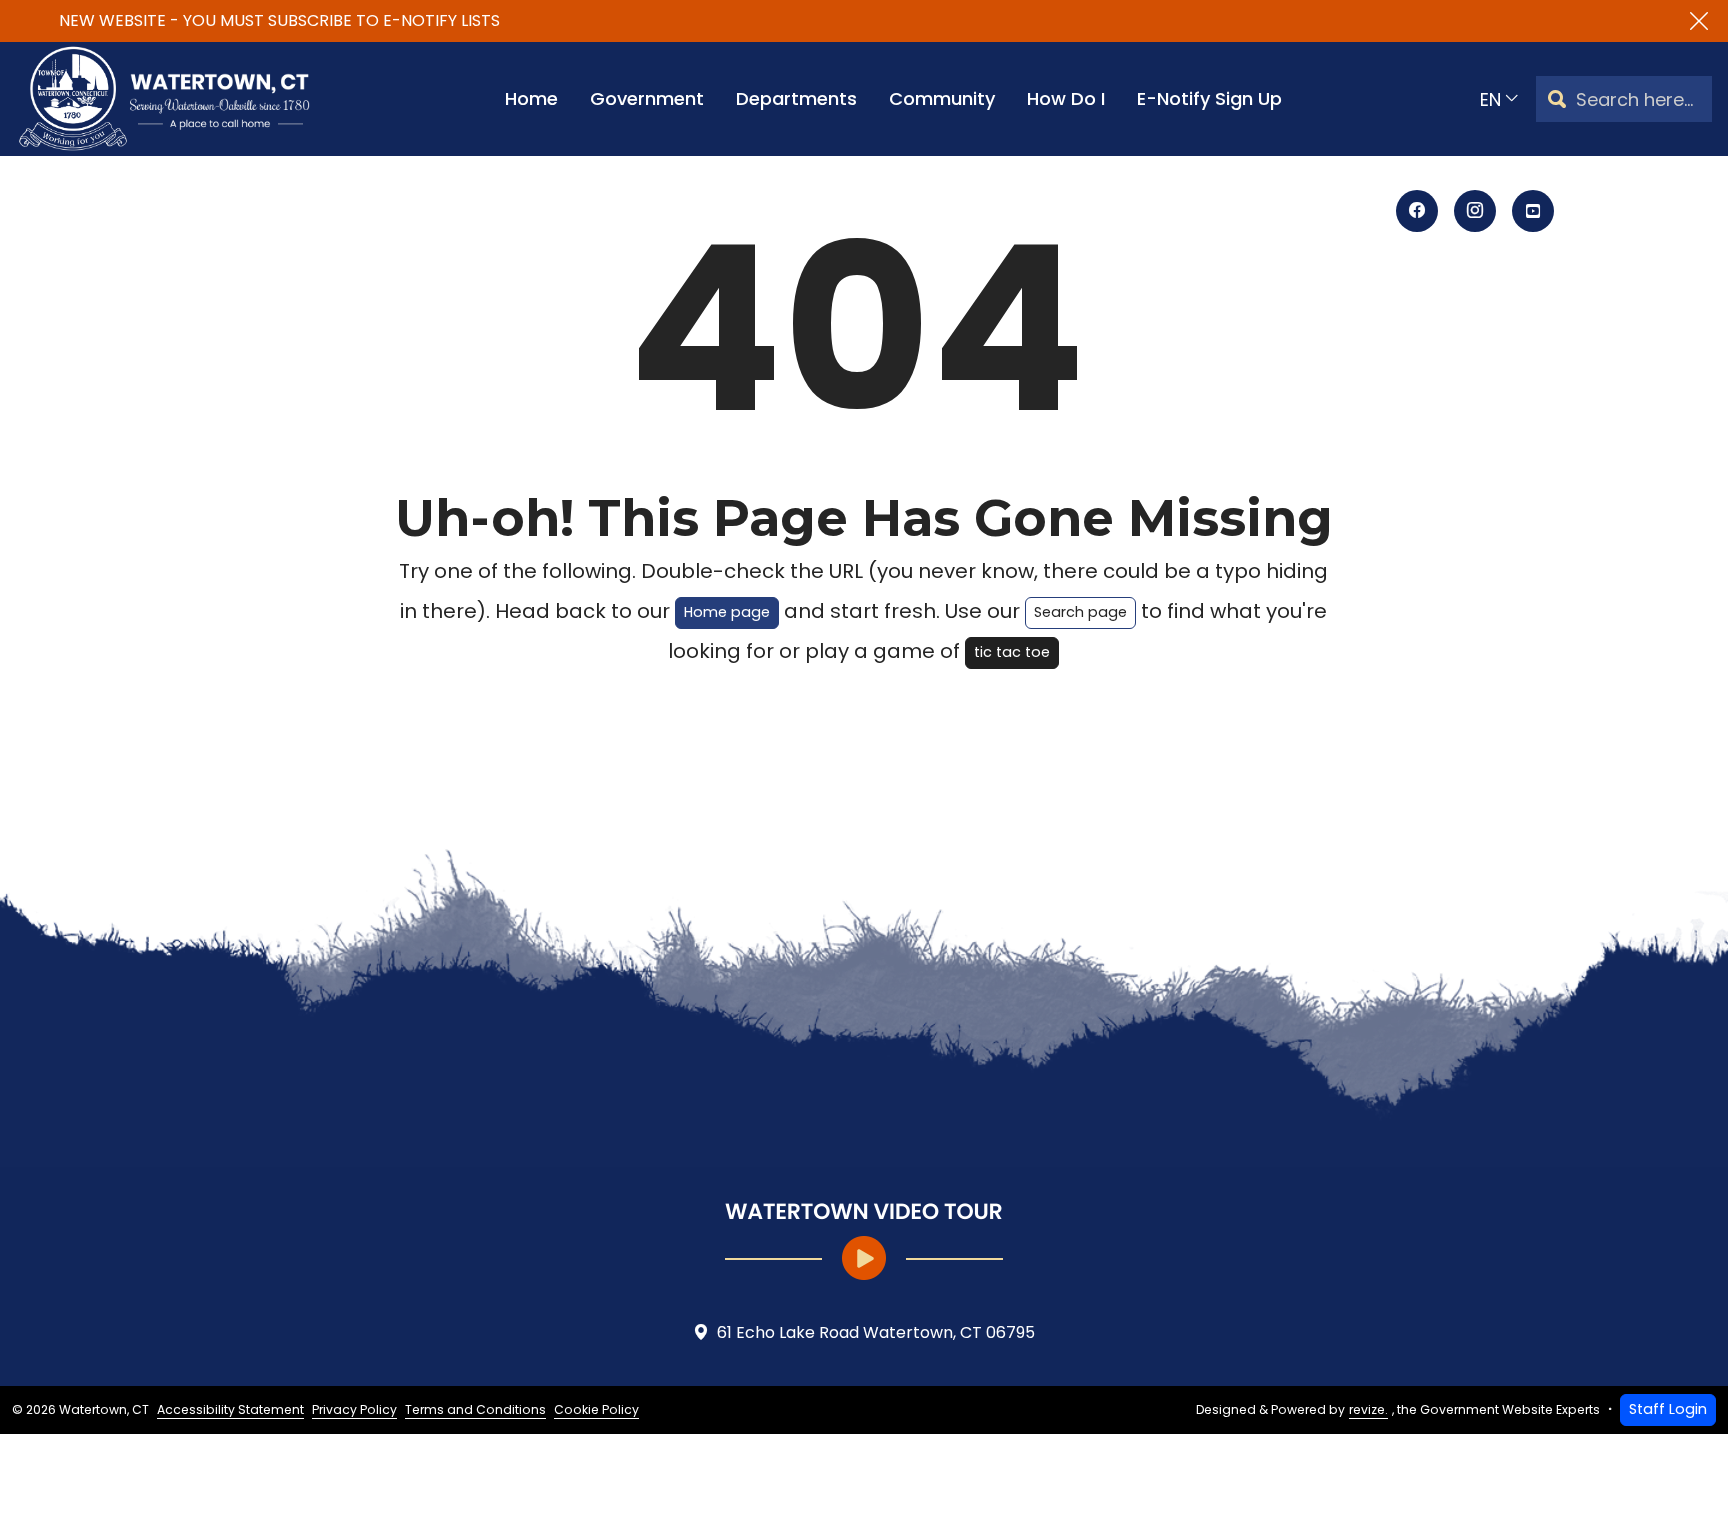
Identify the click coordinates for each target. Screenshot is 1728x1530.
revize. (1368, 1409)
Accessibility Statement (230, 1409)
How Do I (1066, 98)
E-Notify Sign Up (1209, 98)
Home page (727, 612)
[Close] (1699, 21)
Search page (1080, 612)
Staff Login (1668, 1409)
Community (942, 98)
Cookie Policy (596, 1409)
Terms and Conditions (475, 1409)
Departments (796, 98)
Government (647, 98)
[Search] (1557, 99)
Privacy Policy (354, 1409)
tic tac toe (1012, 652)
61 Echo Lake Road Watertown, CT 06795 (876, 1332)
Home (531, 98)
